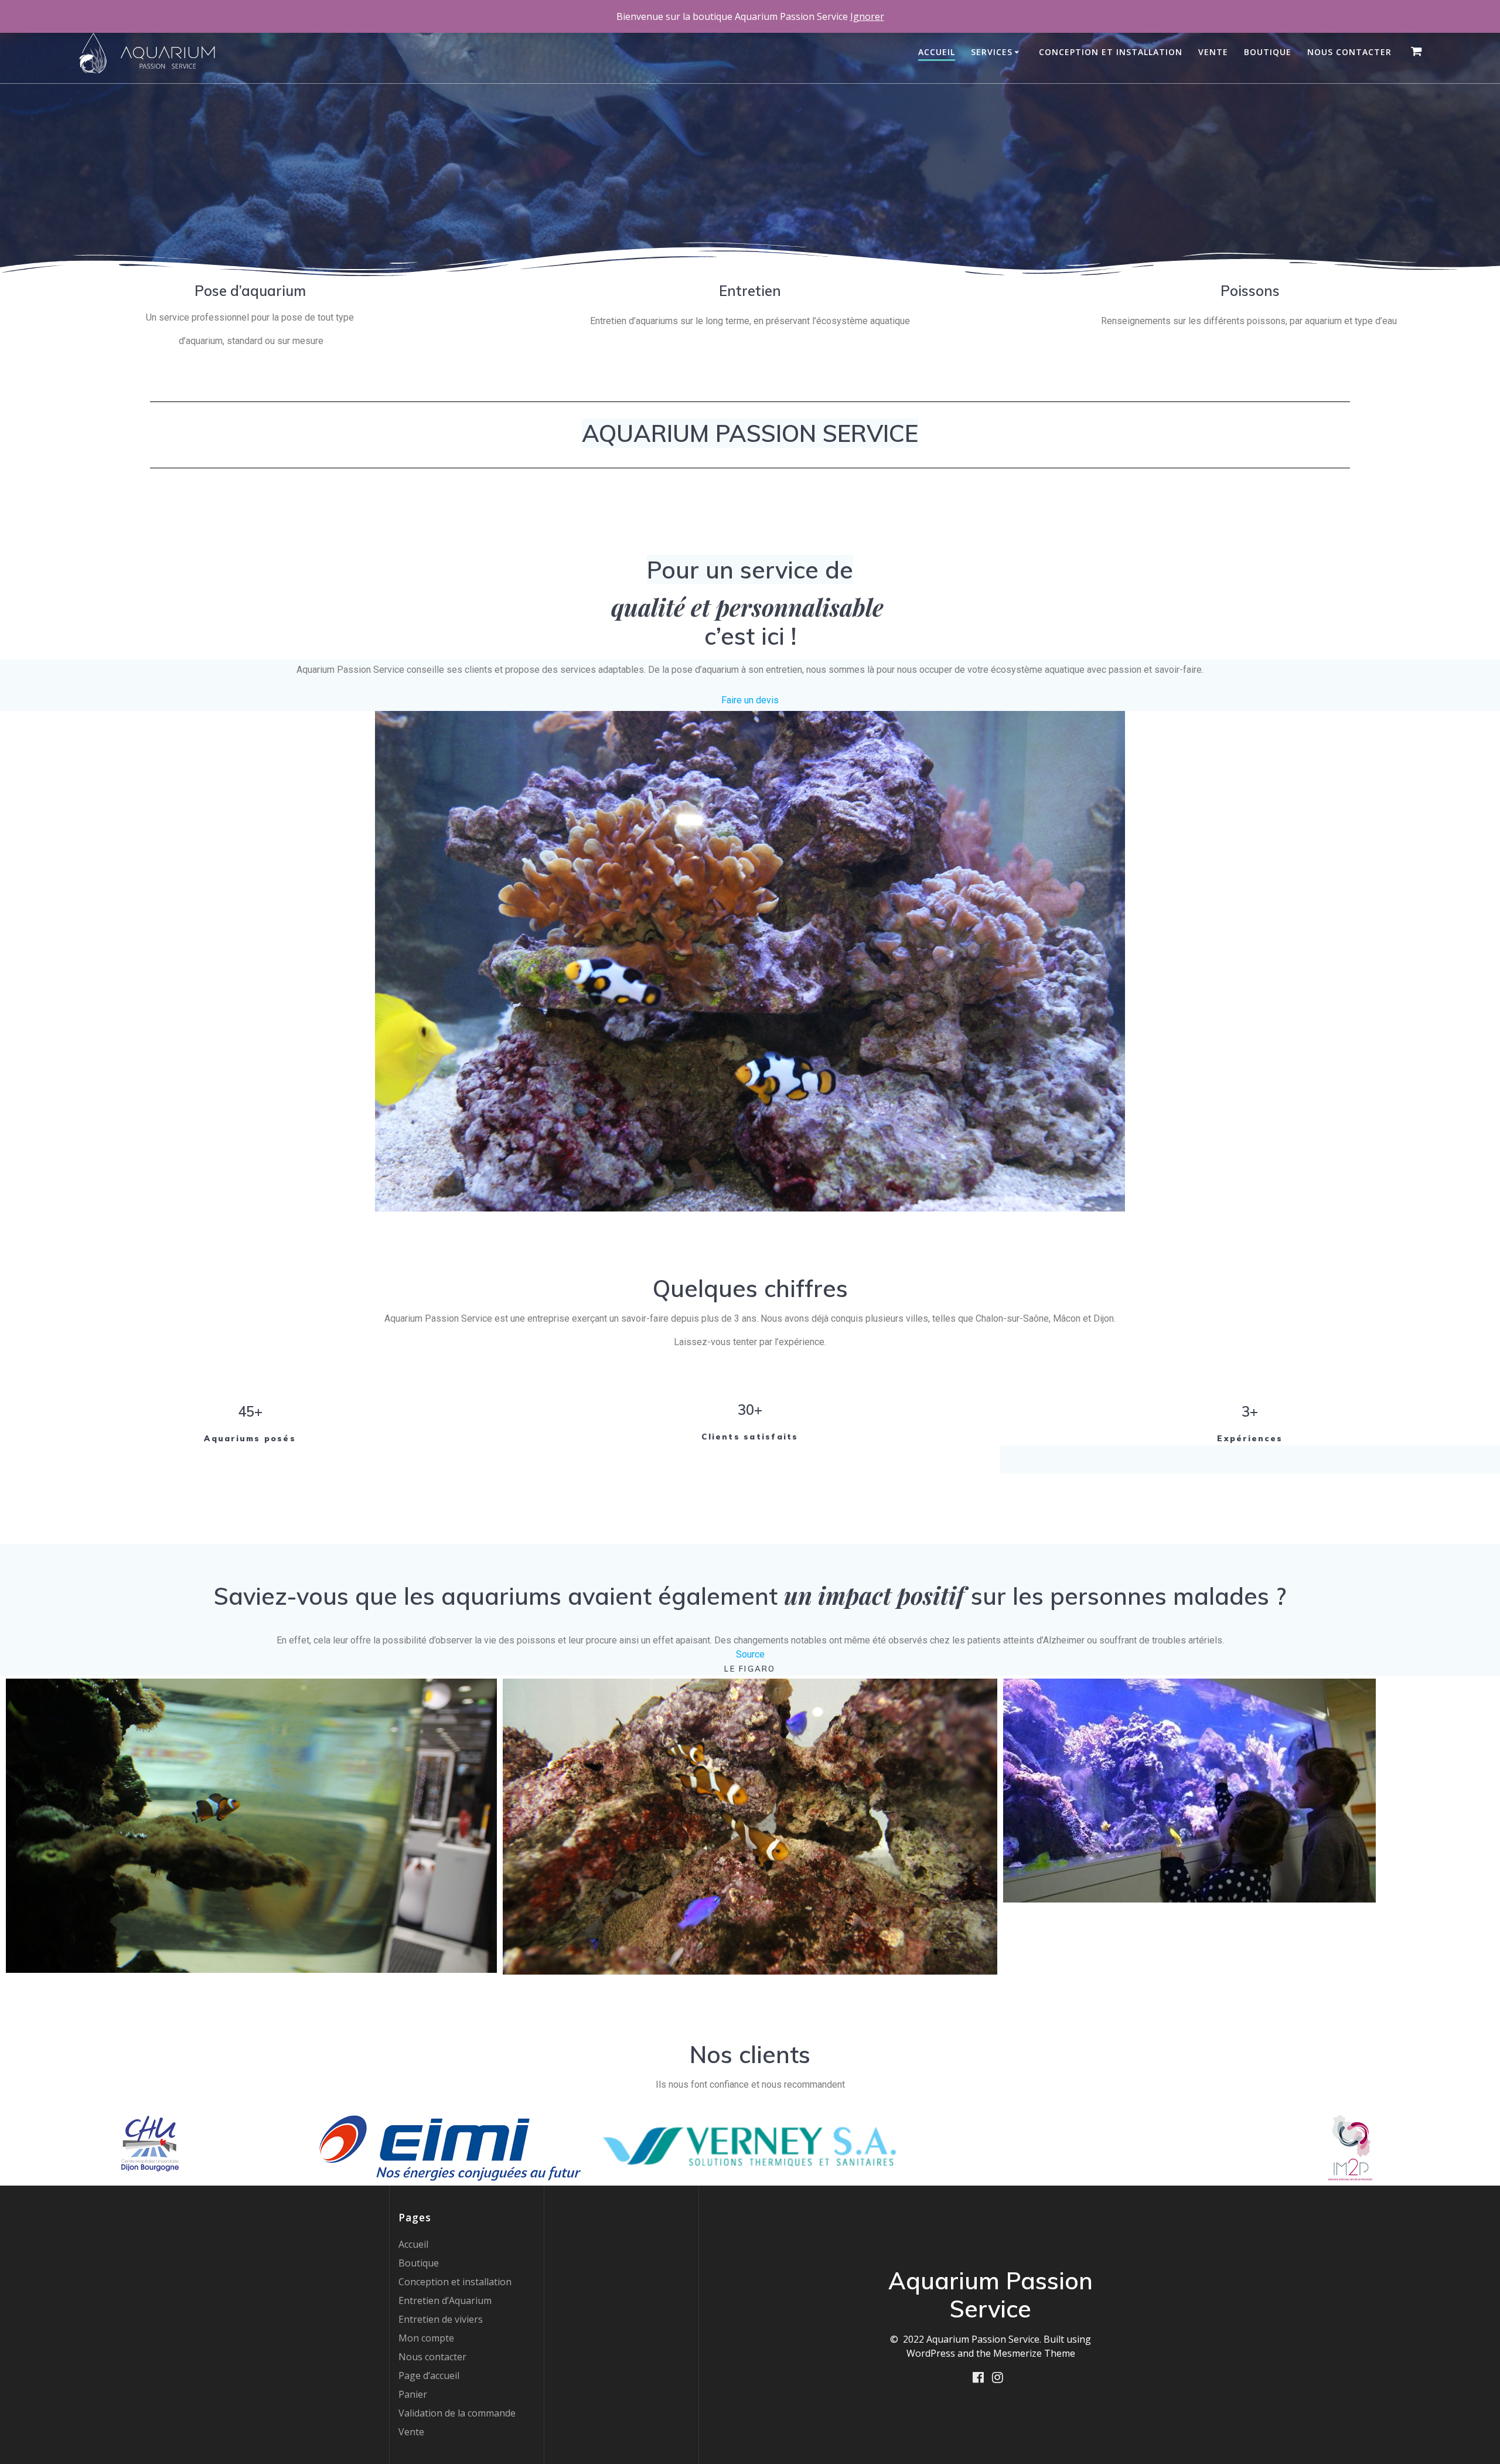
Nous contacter (1349, 52)
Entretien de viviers (441, 2319)
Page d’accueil (429, 2375)
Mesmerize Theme (1034, 2353)
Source (750, 1654)
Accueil (937, 52)
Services (992, 52)
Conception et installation (1111, 52)
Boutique (1268, 52)
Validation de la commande (457, 2413)
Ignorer (867, 16)
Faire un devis (750, 700)
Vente (1213, 52)
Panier (413, 2394)
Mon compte (426, 2338)
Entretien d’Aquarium (445, 2300)
